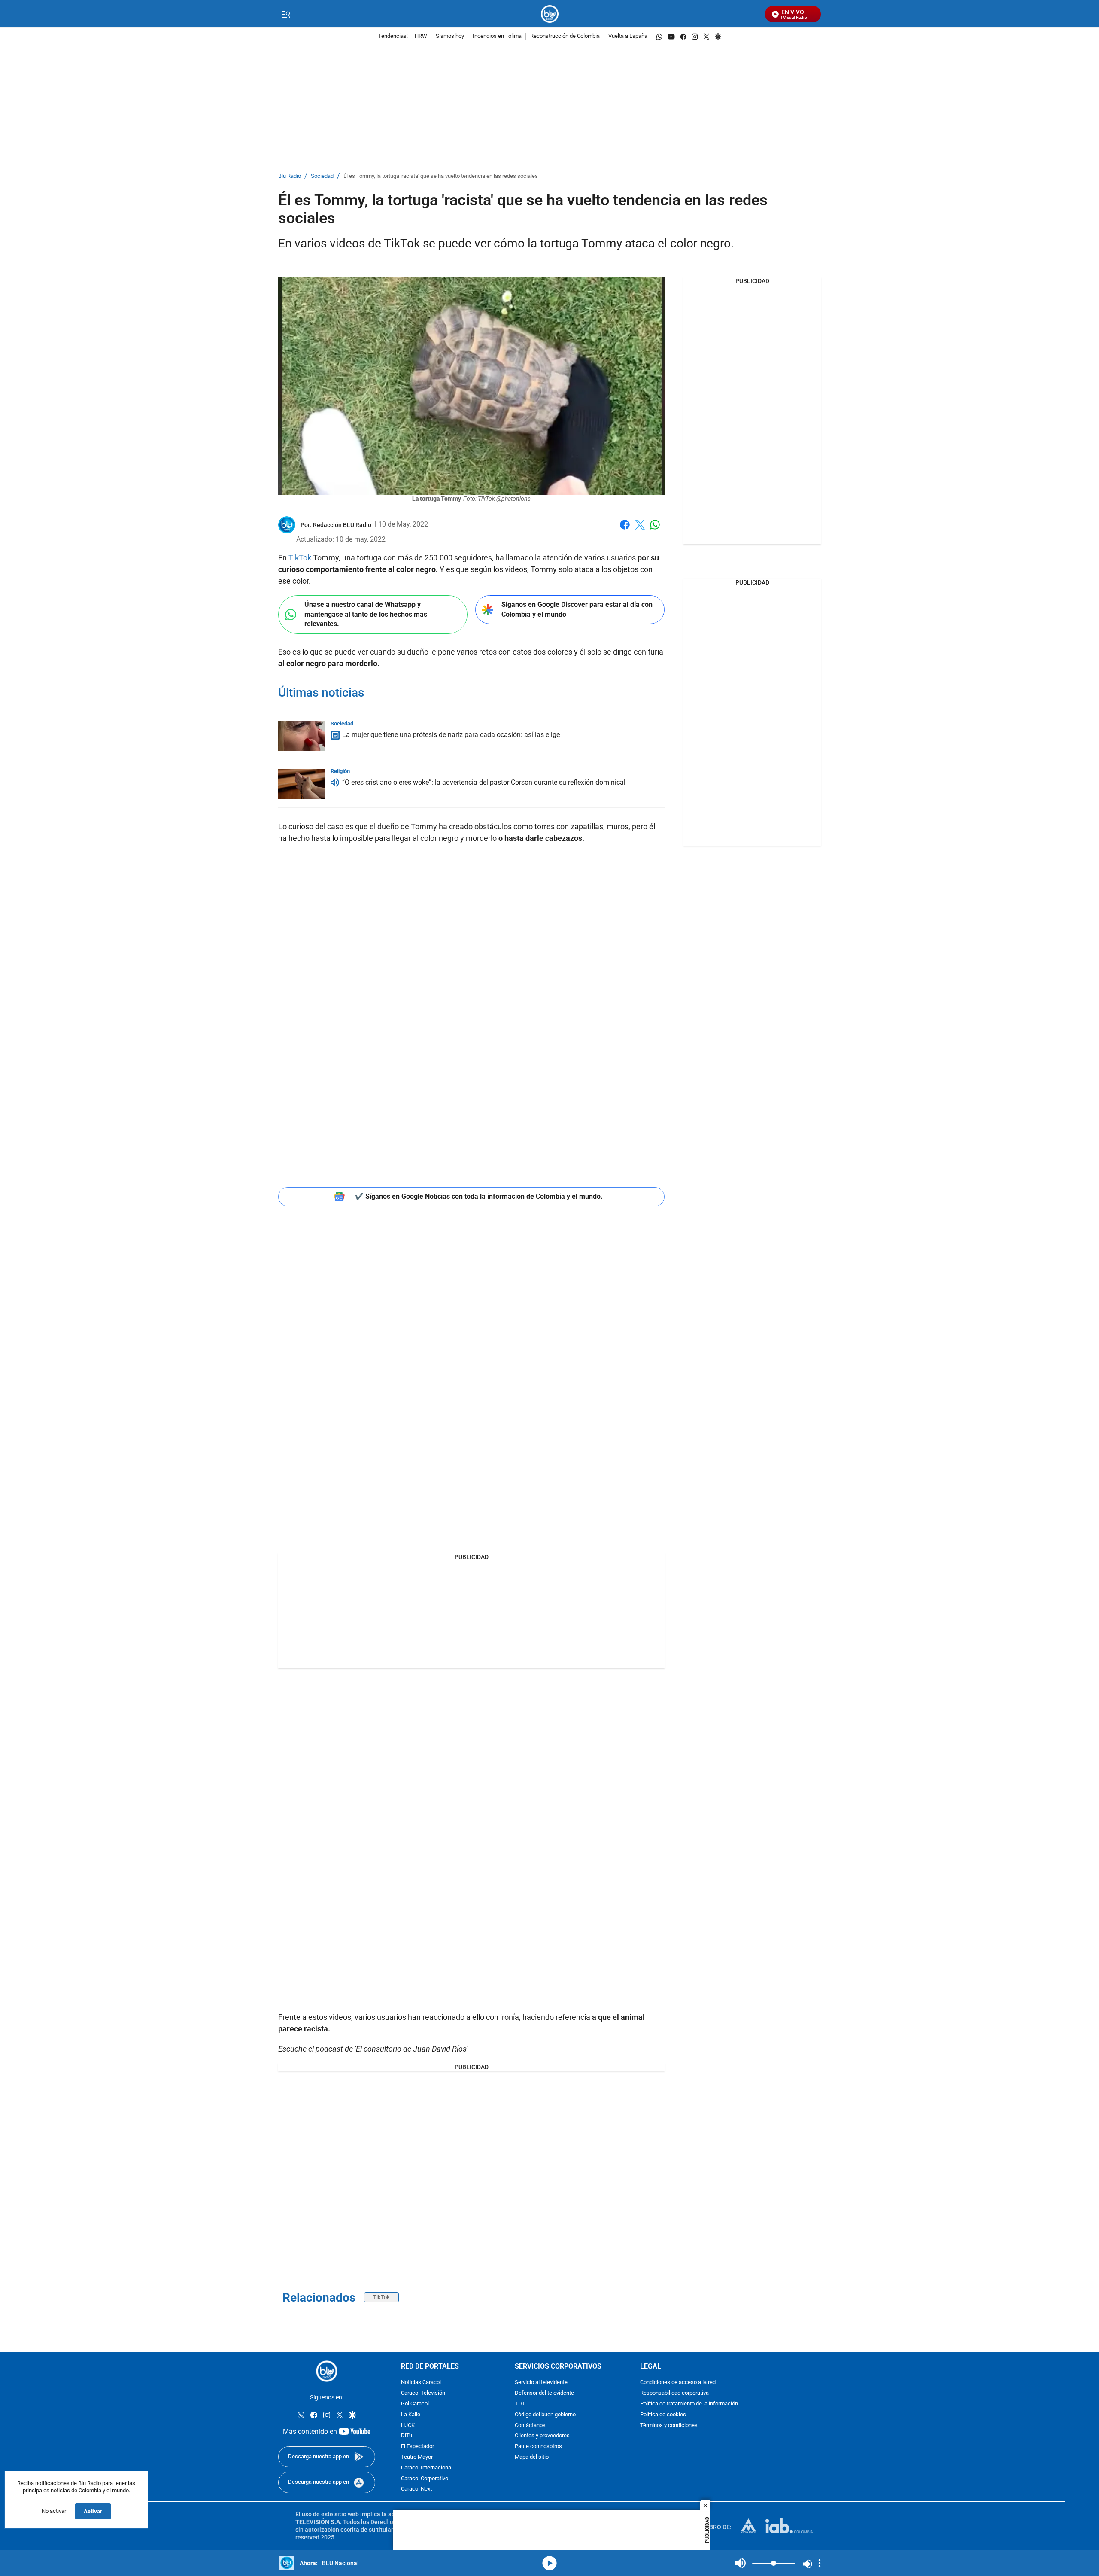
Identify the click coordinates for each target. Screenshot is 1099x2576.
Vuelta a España (628, 36)
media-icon (549, 2563)
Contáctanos (530, 2425)
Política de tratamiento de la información (689, 2404)
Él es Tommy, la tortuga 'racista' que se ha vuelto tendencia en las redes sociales (441, 176)
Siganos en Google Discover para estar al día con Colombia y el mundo (577, 609)
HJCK (408, 2425)
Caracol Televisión (423, 2394)
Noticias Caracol (421, 2383)
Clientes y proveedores (542, 2436)
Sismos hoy (450, 36)
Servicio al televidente (541, 2383)
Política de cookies (663, 2415)
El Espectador (417, 2447)
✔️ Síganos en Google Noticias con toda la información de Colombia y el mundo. (479, 1196)
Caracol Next (416, 2489)
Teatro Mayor (417, 2457)
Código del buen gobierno (545, 2415)
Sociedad (322, 176)
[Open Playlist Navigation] (820, 2563)
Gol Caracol (415, 2404)
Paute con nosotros (538, 2447)
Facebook (625, 530)
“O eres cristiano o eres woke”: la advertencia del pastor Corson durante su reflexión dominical (484, 782)
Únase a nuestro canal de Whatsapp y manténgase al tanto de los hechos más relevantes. (366, 614)
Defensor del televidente (544, 2394)
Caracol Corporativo (425, 2479)
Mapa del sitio (532, 2457)
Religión (340, 771)
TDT (520, 2404)
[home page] (550, 14)
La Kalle (411, 2415)
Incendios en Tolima (497, 36)
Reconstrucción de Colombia (565, 36)
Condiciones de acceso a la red (678, 2383)
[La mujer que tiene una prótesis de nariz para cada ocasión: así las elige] (302, 736)
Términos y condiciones (669, 2425)
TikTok (300, 558)
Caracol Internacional (427, 2468)
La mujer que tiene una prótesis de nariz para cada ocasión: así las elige (451, 735)
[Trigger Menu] (286, 14)
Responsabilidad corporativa (674, 2394)
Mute (741, 2563)
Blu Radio (290, 176)
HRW (421, 36)
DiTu (407, 2436)
